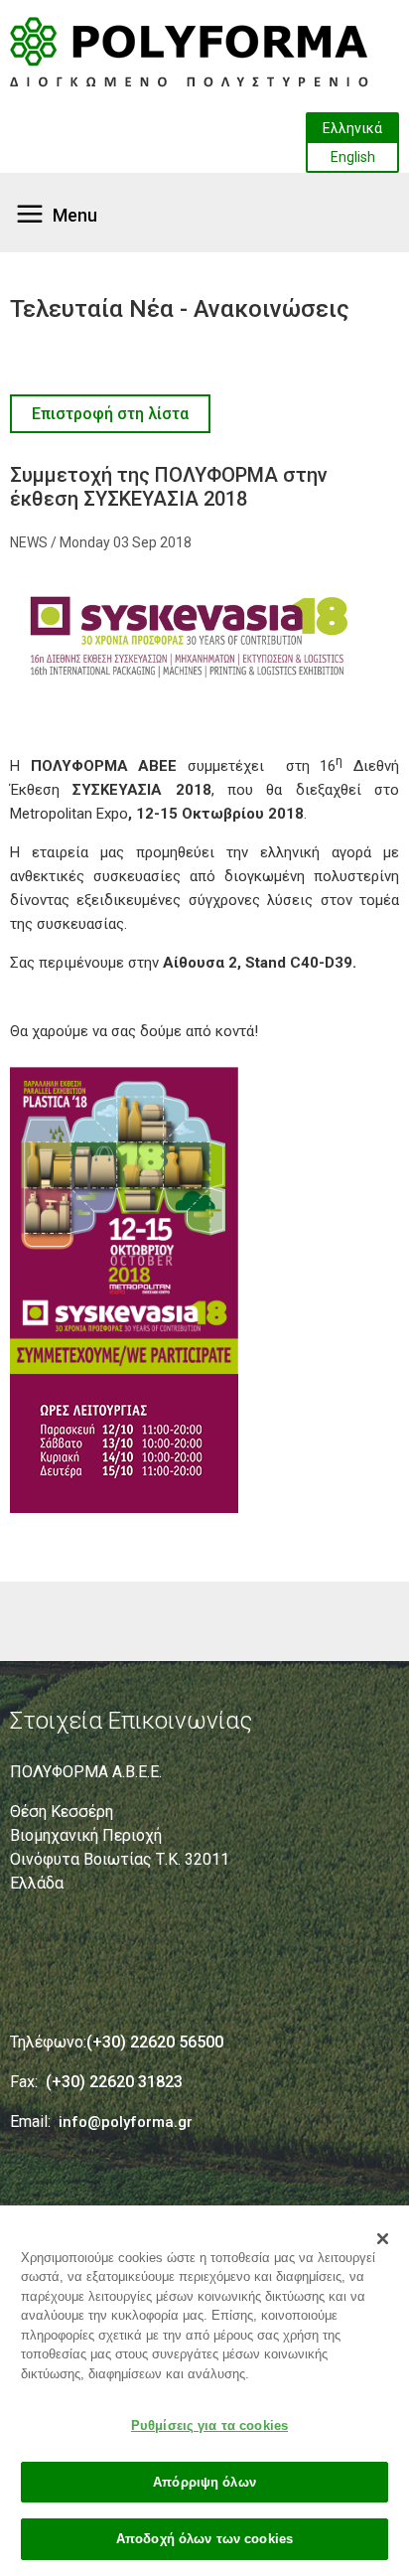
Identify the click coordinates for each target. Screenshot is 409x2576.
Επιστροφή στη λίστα (110, 414)
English (353, 157)
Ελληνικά (352, 128)
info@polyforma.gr (126, 2122)
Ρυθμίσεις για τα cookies (209, 2425)
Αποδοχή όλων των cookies (204, 2539)
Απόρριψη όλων (204, 2482)
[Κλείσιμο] (383, 2239)
